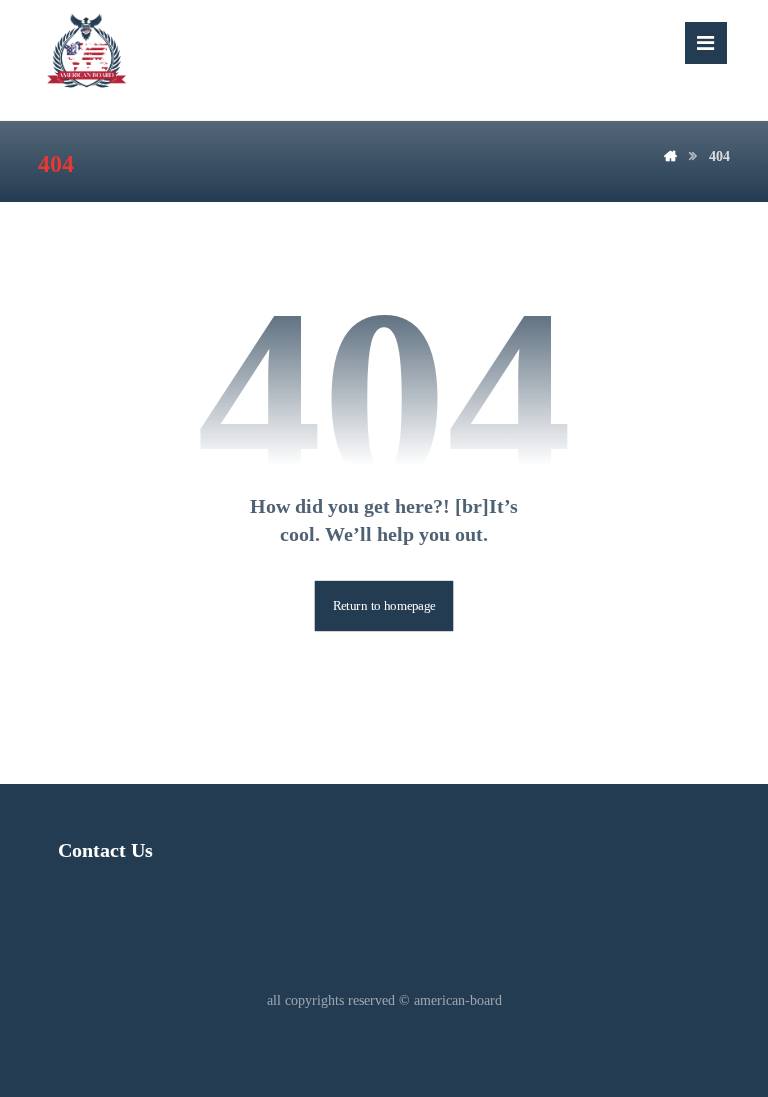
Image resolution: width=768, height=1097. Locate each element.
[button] (706, 43)
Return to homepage (384, 606)
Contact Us (105, 850)
